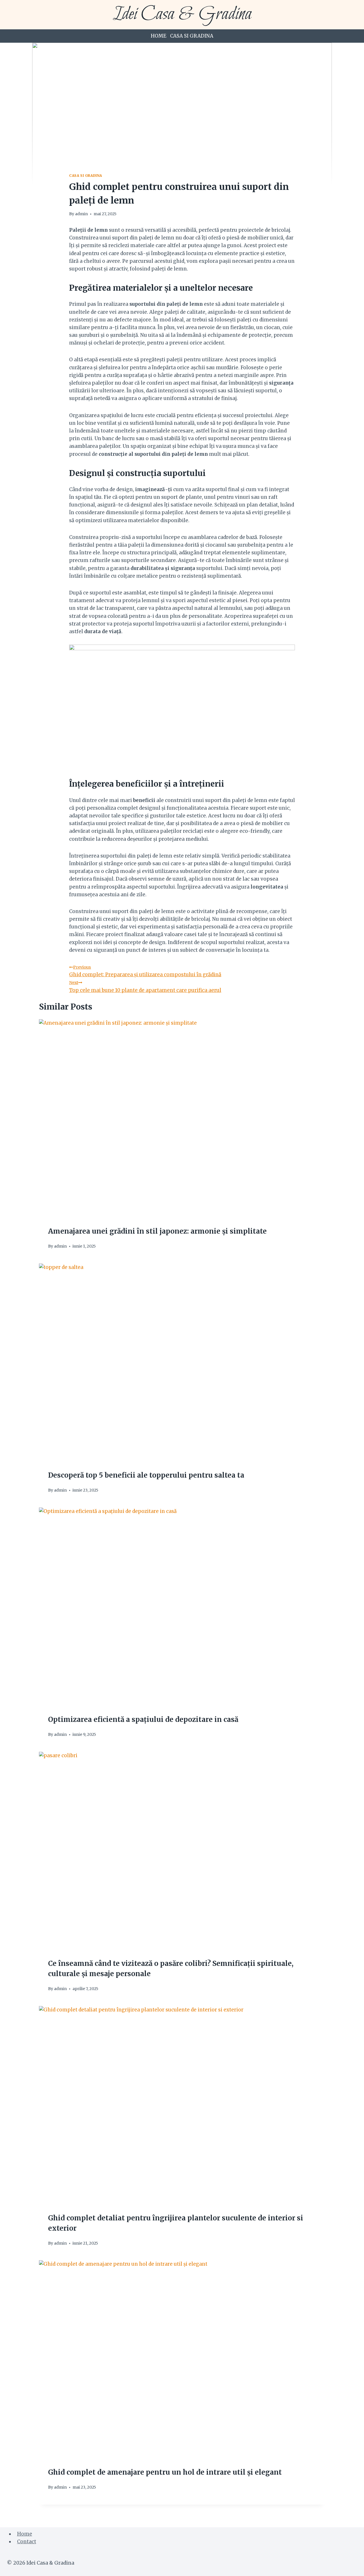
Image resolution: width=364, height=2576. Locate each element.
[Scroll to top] (350, 2567)
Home (159, 36)
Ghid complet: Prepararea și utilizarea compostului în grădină (145, 971)
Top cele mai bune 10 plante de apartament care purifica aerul (145, 986)
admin (81, 214)
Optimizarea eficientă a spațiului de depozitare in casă (143, 1719)
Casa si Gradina (192, 36)
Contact (27, 2542)
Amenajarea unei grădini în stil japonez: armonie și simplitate (157, 1231)
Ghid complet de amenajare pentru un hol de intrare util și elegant (165, 2472)
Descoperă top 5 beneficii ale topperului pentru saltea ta (146, 1475)
